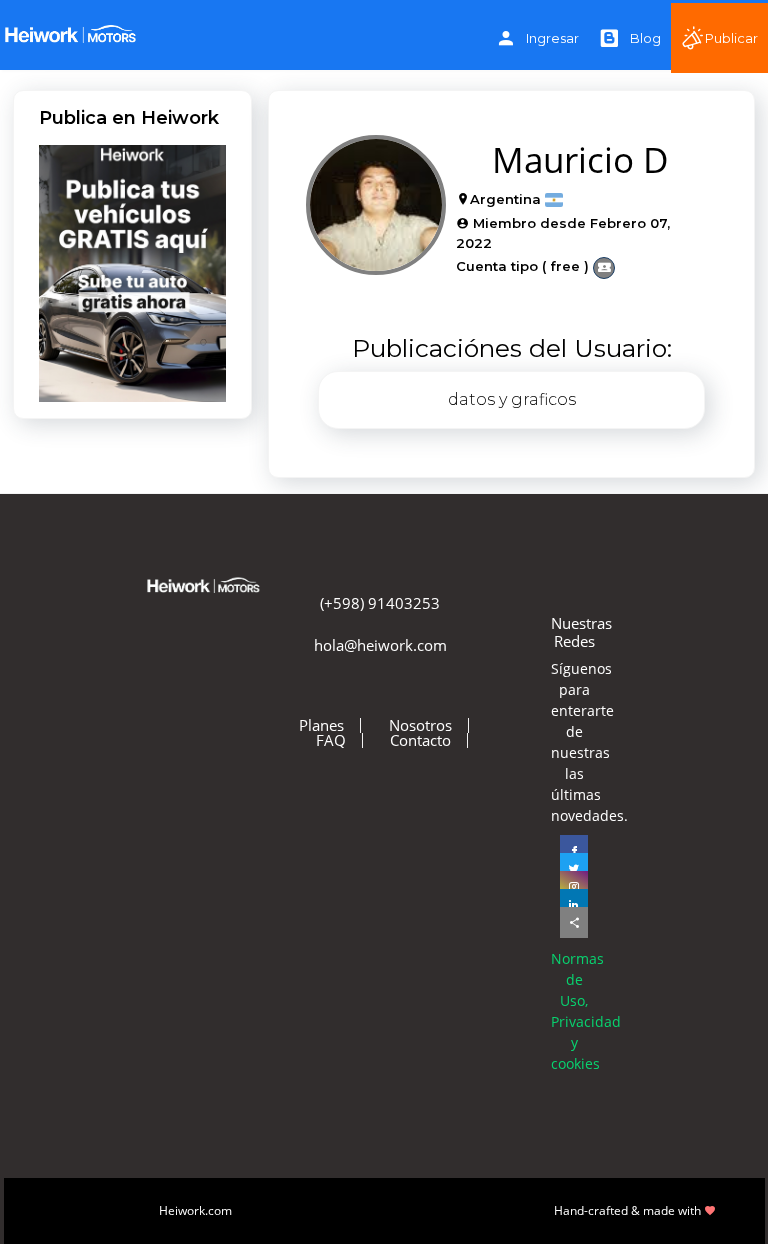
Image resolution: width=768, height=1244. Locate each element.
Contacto (420, 740)
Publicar (731, 38)
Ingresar (552, 38)
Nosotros (420, 725)
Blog (645, 38)
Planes (321, 725)
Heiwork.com (195, 1210)
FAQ (331, 740)
